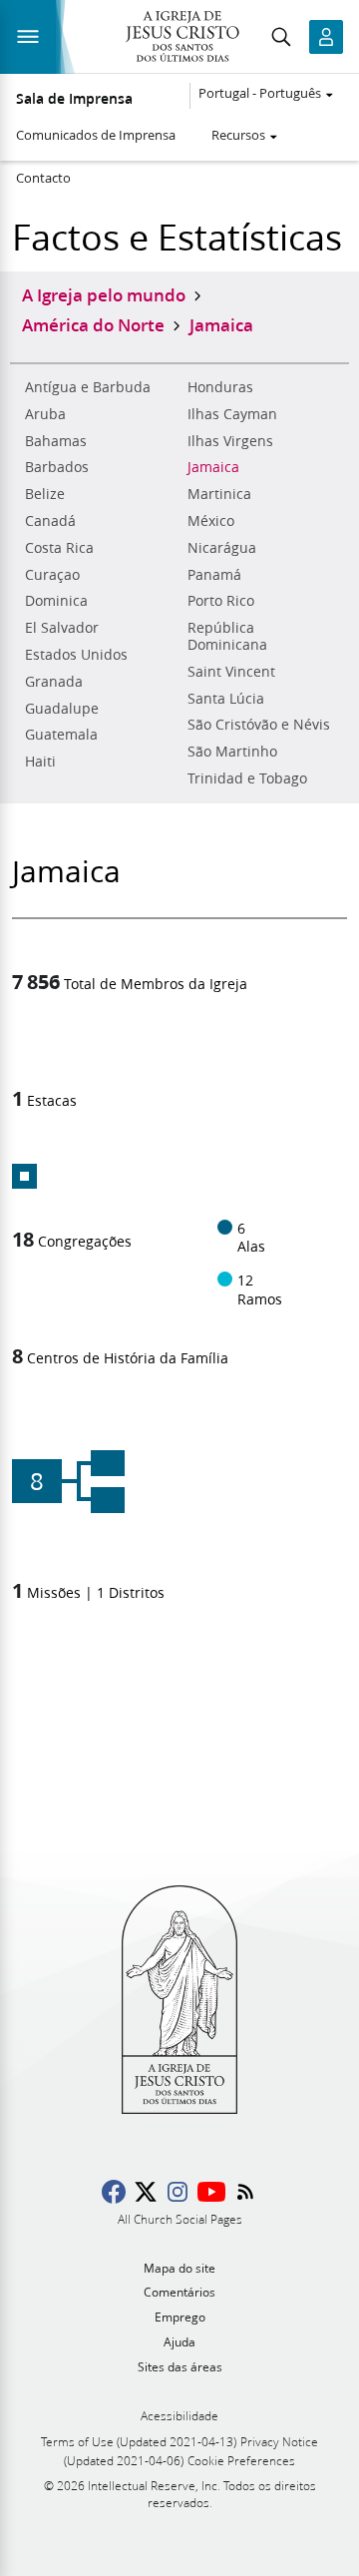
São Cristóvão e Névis (259, 725)
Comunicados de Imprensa (96, 135)
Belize (45, 494)
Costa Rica (59, 548)
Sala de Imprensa (74, 99)
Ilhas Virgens (230, 441)
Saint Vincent (231, 672)
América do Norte (93, 324)
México (211, 521)
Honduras (220, 387)
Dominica (56, 601)
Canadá (50, 521)
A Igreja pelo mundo (104, 294)
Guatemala (61, 735)
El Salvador (62, 628)
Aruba (45, 414)
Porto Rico (221, 601)
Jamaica (213, 467)
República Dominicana (227, 636)
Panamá (214, 575)
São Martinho (232, 752)
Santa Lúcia (226, 699)
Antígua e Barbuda (88, 387)
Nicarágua (222, 548)
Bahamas (56, 441)
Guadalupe (62, 709)
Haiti (40, 762)
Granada (54, 682)
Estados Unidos (76, 655)
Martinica (219, 494)
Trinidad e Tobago (247, 778)
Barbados (57, 467)
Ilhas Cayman (232, 414)
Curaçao (52, 575)
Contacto (43, 178)
